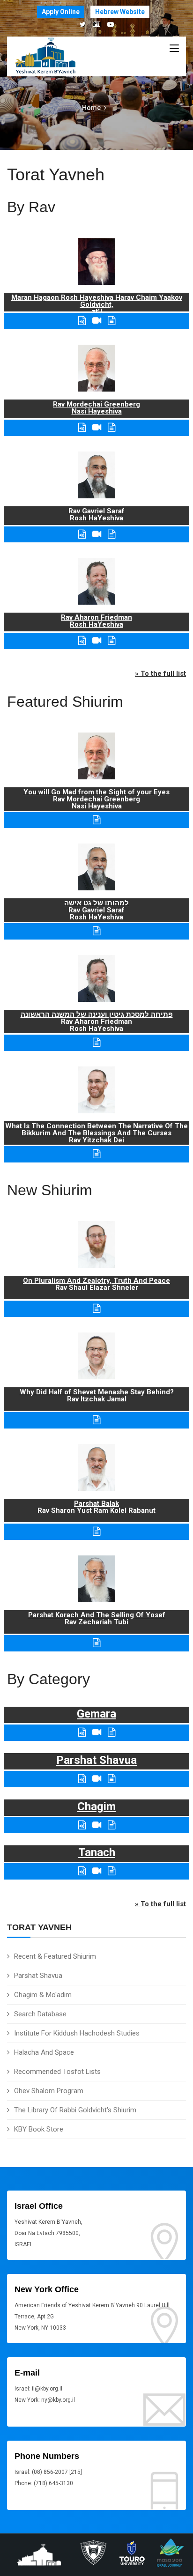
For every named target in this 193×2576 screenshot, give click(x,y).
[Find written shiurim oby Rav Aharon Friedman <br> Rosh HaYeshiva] (111, 640)
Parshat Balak (96, 1503)
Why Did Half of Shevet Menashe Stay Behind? (97, 1392)
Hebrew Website (120, 12)
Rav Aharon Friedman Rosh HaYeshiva (96, 621)
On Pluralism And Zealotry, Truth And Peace (96, 1281)
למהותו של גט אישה (96, 903)
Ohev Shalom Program (49, 2091)
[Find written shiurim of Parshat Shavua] (111, 1779)
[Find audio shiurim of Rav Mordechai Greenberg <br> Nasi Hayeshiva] (82, 427)
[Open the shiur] (96, 820)
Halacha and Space (44, 2052)
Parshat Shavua (38, 1976)
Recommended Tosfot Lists (57, 2072)
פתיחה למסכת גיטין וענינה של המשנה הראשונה (97, 1014)
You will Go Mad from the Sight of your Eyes (96, 792)
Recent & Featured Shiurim (55, 1956)
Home (91, 108)
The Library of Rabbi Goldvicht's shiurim (75, 2110)
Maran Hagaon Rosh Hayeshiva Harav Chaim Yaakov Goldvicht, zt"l (97, 304)
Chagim (96, 1806)
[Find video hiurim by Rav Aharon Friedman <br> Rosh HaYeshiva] (97, 640)
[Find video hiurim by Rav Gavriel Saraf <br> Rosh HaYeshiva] (97, 534)
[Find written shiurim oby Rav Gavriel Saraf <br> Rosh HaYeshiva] (111, 534)
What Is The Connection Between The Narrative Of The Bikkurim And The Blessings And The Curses (96, 1129)
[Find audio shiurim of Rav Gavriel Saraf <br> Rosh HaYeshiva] (82, 534)
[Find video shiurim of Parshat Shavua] (97, 1779)
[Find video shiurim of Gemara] (97, 1732)
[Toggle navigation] (174, 49)
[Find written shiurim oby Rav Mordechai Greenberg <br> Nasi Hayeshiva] (111, 427)
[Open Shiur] (96, 1308)
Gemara (96, 1714)
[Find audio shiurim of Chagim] (82, 1825)
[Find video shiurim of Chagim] (97, 1825)
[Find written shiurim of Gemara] (111, 1732)
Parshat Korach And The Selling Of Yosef (97, 1615)
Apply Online (61, 12)
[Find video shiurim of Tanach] (97, 1871)
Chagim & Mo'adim (43, 1995)
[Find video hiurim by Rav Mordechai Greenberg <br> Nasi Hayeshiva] (97, 427)
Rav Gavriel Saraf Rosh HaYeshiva (96, 514)
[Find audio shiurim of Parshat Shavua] (82, 1779)
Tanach (97, 1852)
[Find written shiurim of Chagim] (111, 1825)
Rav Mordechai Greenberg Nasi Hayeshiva (96, 408)
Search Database (40, 2014)
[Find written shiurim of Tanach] (111, 1871)
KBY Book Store (39, 2129)
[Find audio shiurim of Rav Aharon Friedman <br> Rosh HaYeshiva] (82, 640)
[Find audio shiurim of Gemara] (82, 1732)
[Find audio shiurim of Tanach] (82, 1871)
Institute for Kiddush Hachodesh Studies (77, 2033)
